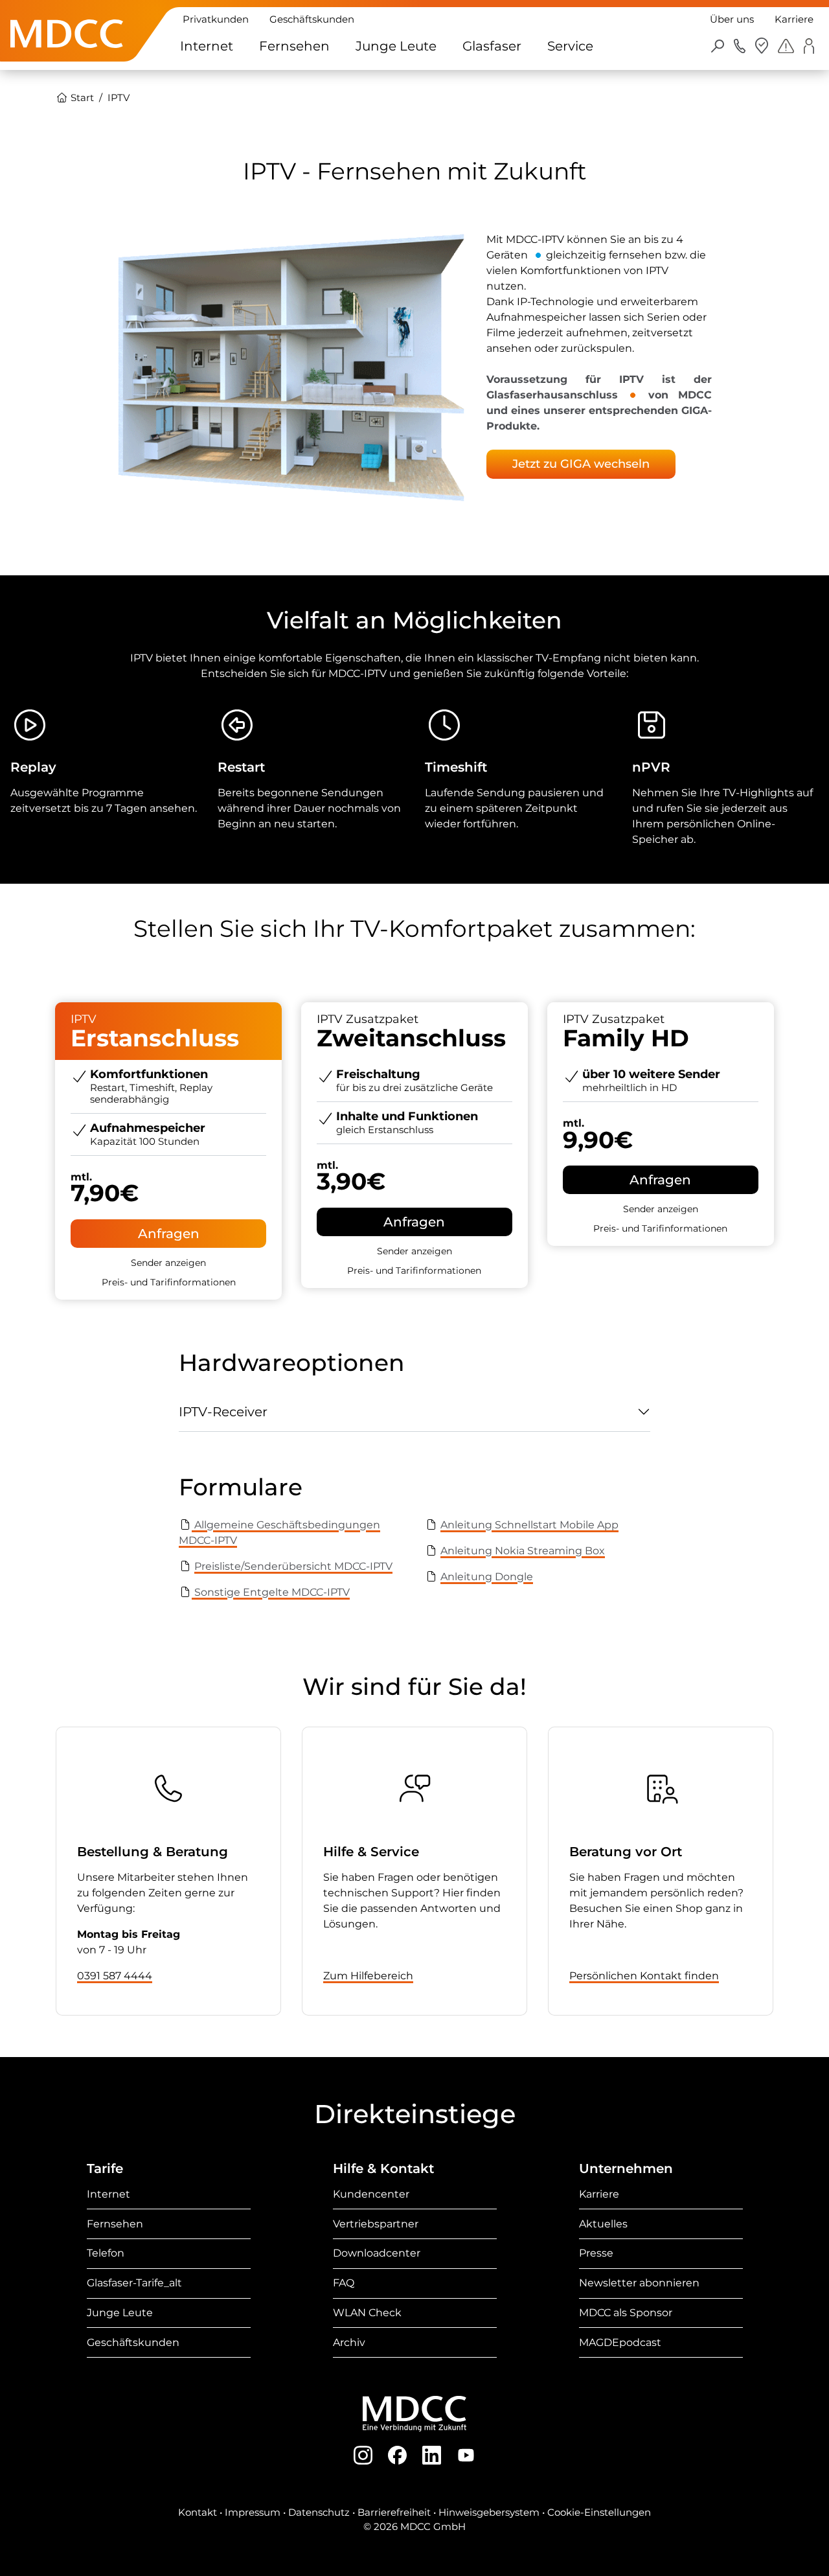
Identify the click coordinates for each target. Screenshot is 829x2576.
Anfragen (169, 1234)
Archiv (349, 2342)
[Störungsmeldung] (786, 45)
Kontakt (198, 2512)
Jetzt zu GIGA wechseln (581, 464)
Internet (207, 46)
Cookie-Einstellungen (599, 2512)
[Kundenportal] (809, 46)
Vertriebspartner (376, 2224)
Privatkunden (216, 19)
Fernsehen (294, 46)
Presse (596, 2253)
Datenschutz (319, 2512)
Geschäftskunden (312, 19)
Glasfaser (492, 46)
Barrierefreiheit (394, 2512)
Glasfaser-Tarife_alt (134, 2283)
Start (81, 98)
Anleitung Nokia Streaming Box (523, 1551)
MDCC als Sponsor (626, 2313)
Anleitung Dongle (487, 1577)
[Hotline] (740, 45)
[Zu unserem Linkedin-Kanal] (432, 2455)
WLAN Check (367, 2313)
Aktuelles (603, 2224)
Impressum (253, 2512)
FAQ (344, 2283)
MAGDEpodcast (620, 2342)
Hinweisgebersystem (489, 2512)
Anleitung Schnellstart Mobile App (529, 1525)
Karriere (794, 19)
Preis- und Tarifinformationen (169, 1282)
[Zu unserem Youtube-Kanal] (466, 2455)
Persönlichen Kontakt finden (644, 1976)
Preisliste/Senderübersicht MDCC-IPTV (293, 1566)
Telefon (106, 2253)
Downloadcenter (377, 2253)
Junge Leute (396, 46)
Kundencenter (371, 2194)
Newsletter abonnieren (639, 2283)
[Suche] (718, 45)
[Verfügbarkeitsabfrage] (762, 46)
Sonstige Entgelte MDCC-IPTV (271, 1592)
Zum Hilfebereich (368, 1976)
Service (570, 46)
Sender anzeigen (168, 1263)
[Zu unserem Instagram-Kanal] (363, 2455)
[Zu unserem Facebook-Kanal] (397, 2455)
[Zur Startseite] (67, 54)
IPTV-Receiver (223, 1412)
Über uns (732, 19)
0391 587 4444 (115, 1976)
